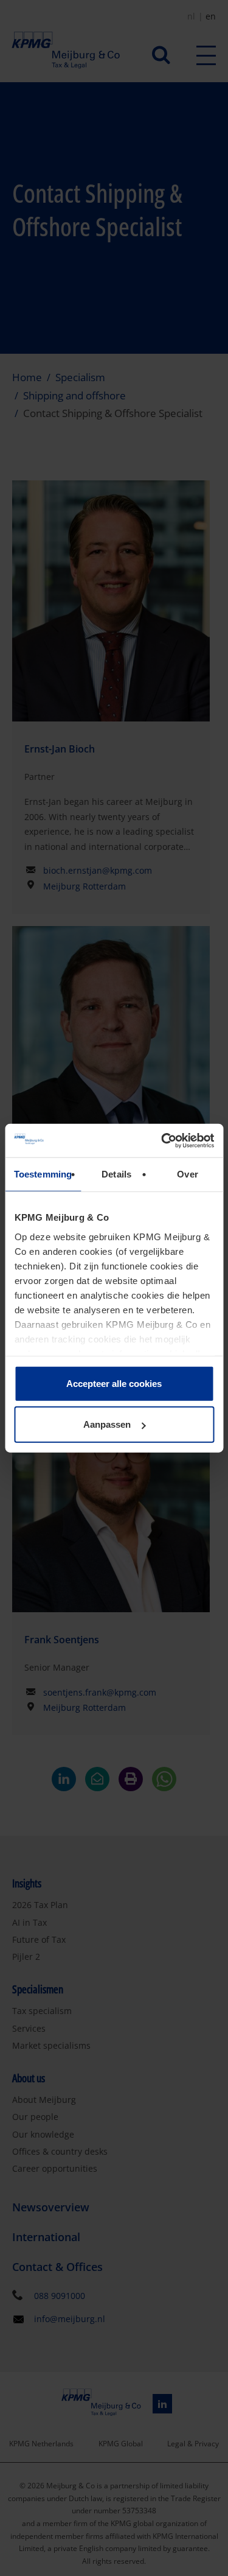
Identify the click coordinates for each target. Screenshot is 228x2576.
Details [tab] (116, 1174)
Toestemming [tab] (43, 1174)
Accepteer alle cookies (114, 1384)
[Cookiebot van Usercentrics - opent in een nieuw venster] (162, 1140)
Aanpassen (107, 1424)
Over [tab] (187, 1174)
